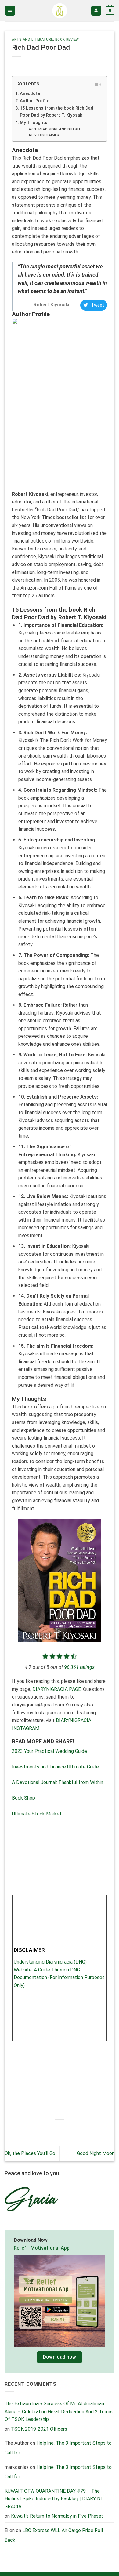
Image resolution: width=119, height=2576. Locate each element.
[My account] (96, 11)
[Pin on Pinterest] (76, 2129)
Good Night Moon (96, 2153)
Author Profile (34, 101)
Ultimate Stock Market (37, 1814)
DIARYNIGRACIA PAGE (56, 1689)
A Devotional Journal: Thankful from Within (58, 1782)
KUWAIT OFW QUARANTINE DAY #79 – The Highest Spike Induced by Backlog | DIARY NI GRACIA (53, 2499)
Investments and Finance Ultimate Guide (55, 1767)
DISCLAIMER (49, 135)
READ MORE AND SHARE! (59, 129)
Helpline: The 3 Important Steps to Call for (58, 2472)
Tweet (97, 305)
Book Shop (23, 1798)
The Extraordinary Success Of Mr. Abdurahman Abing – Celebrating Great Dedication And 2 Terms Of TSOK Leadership (59, 2411)
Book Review (67, 40)
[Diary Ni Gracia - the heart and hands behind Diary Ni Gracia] (60, 11)
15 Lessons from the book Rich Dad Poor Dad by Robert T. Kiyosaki (57, 112)
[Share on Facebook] (43, 2129)
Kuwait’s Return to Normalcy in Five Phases (57, 2516)
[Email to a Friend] (65, 2129)
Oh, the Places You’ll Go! (31, 2153)
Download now (60, 2357)
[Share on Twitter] (54, 2129)
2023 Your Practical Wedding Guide (49, 1751)
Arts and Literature (32, 40)
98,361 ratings (79, 1667)
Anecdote (30, 94)
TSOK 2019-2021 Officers (39, 2429)
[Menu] (10, 11)
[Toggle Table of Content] (94, 85)
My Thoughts (34, 123)
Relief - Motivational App (42, 2248)
